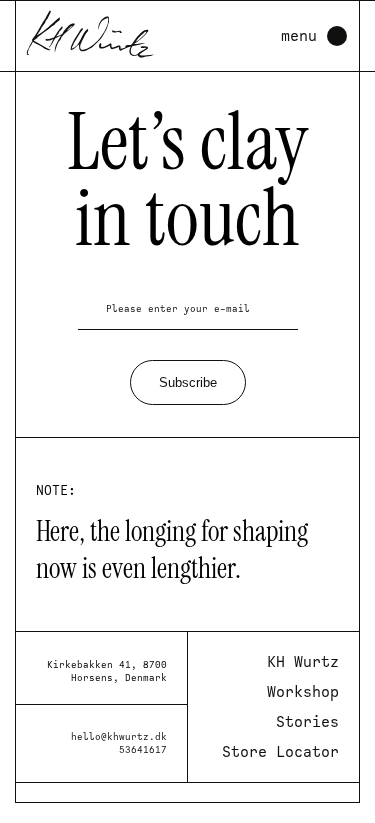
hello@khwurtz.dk (119, 736)
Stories (307, 722)
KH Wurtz (303, 662)
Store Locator (280, 752)
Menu (299, 36)
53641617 (143, 749)
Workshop (303, 692)
